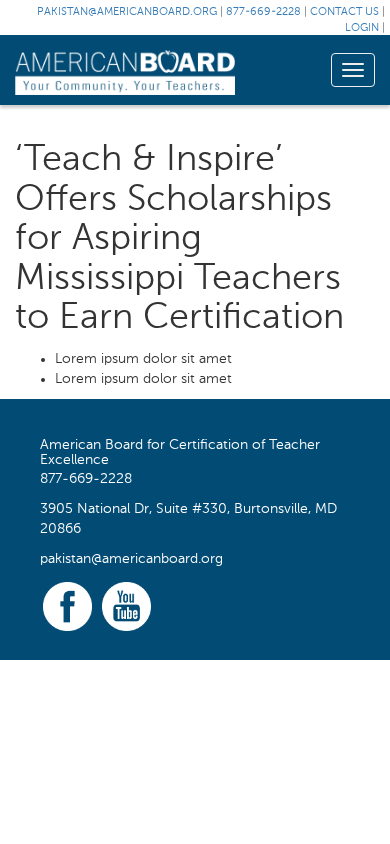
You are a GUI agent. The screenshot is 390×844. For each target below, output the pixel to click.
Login (362, 28)
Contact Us (344, 12)
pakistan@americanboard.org (127, 12)
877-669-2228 (263, 12)
